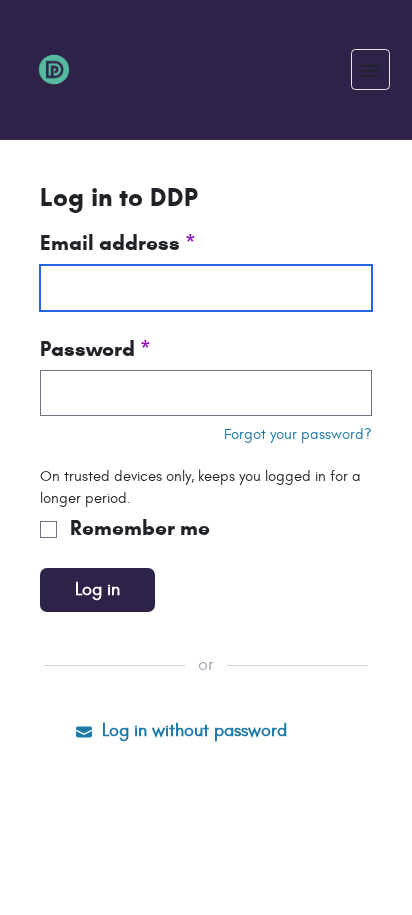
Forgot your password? (298, 434)
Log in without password (192, 730)
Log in (97, 589)
